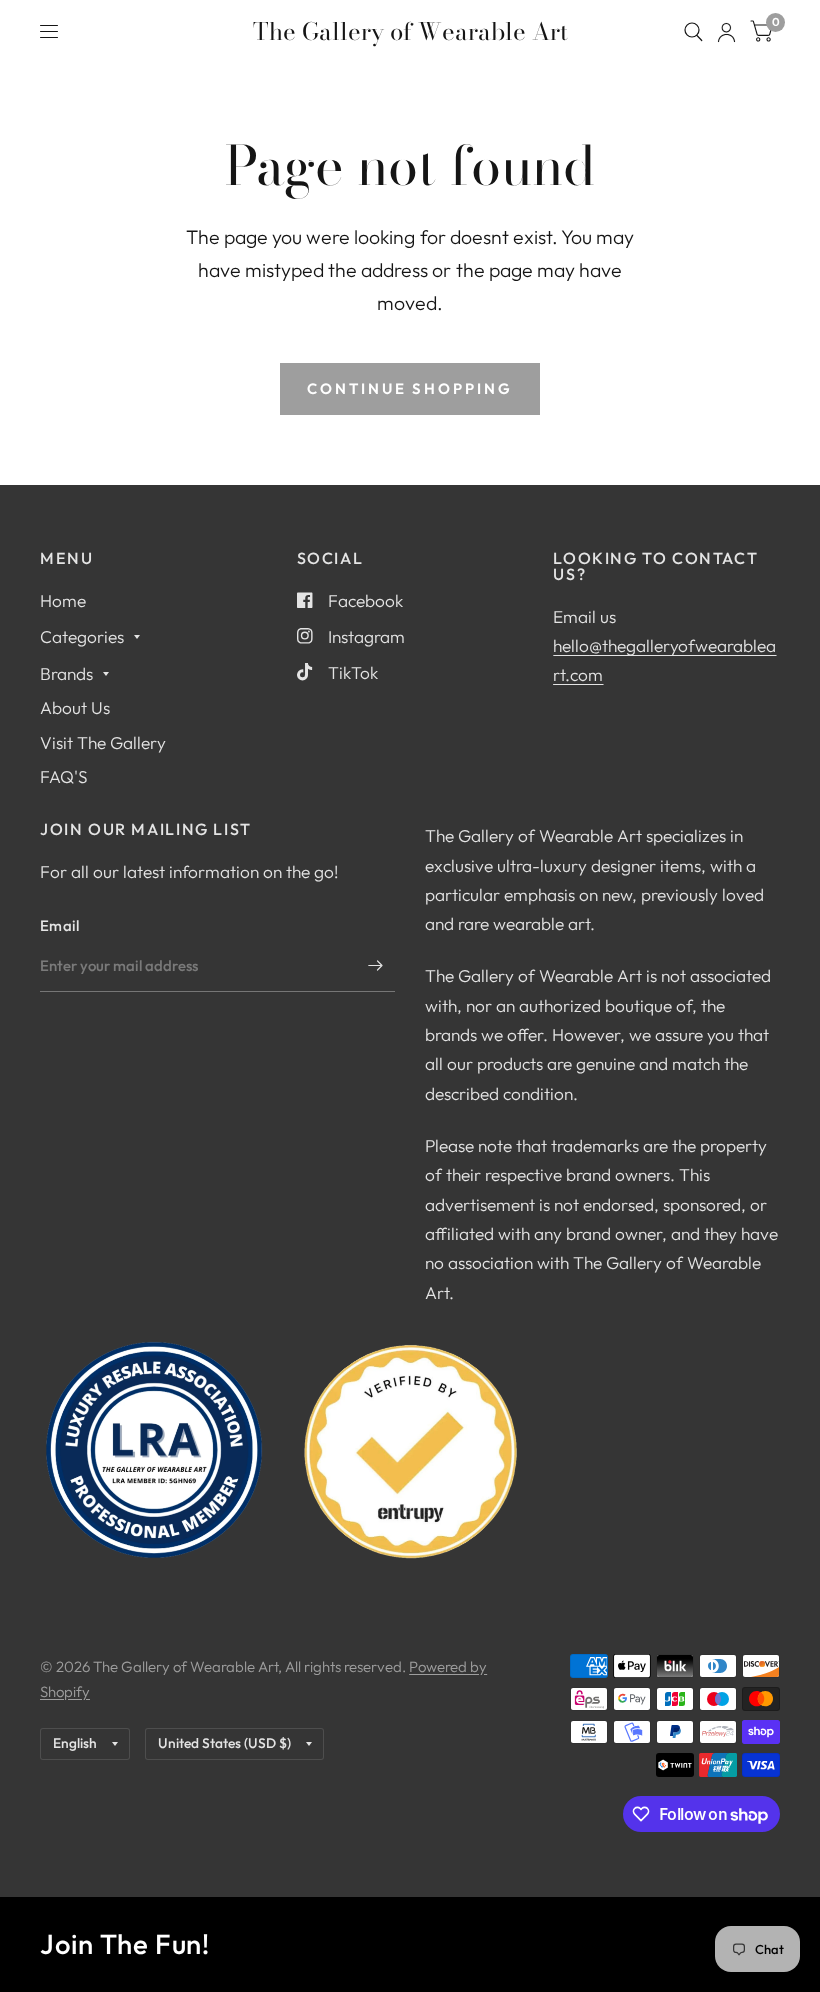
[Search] (693, 32)
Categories (82, 636)
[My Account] (726, 32)
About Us (75, 707)
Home (63, 600)
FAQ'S (64, 776)
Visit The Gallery (103, 742)
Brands (66, 673)
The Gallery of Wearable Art (410, 32)
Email (60, 925)
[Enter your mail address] (375, 966)
